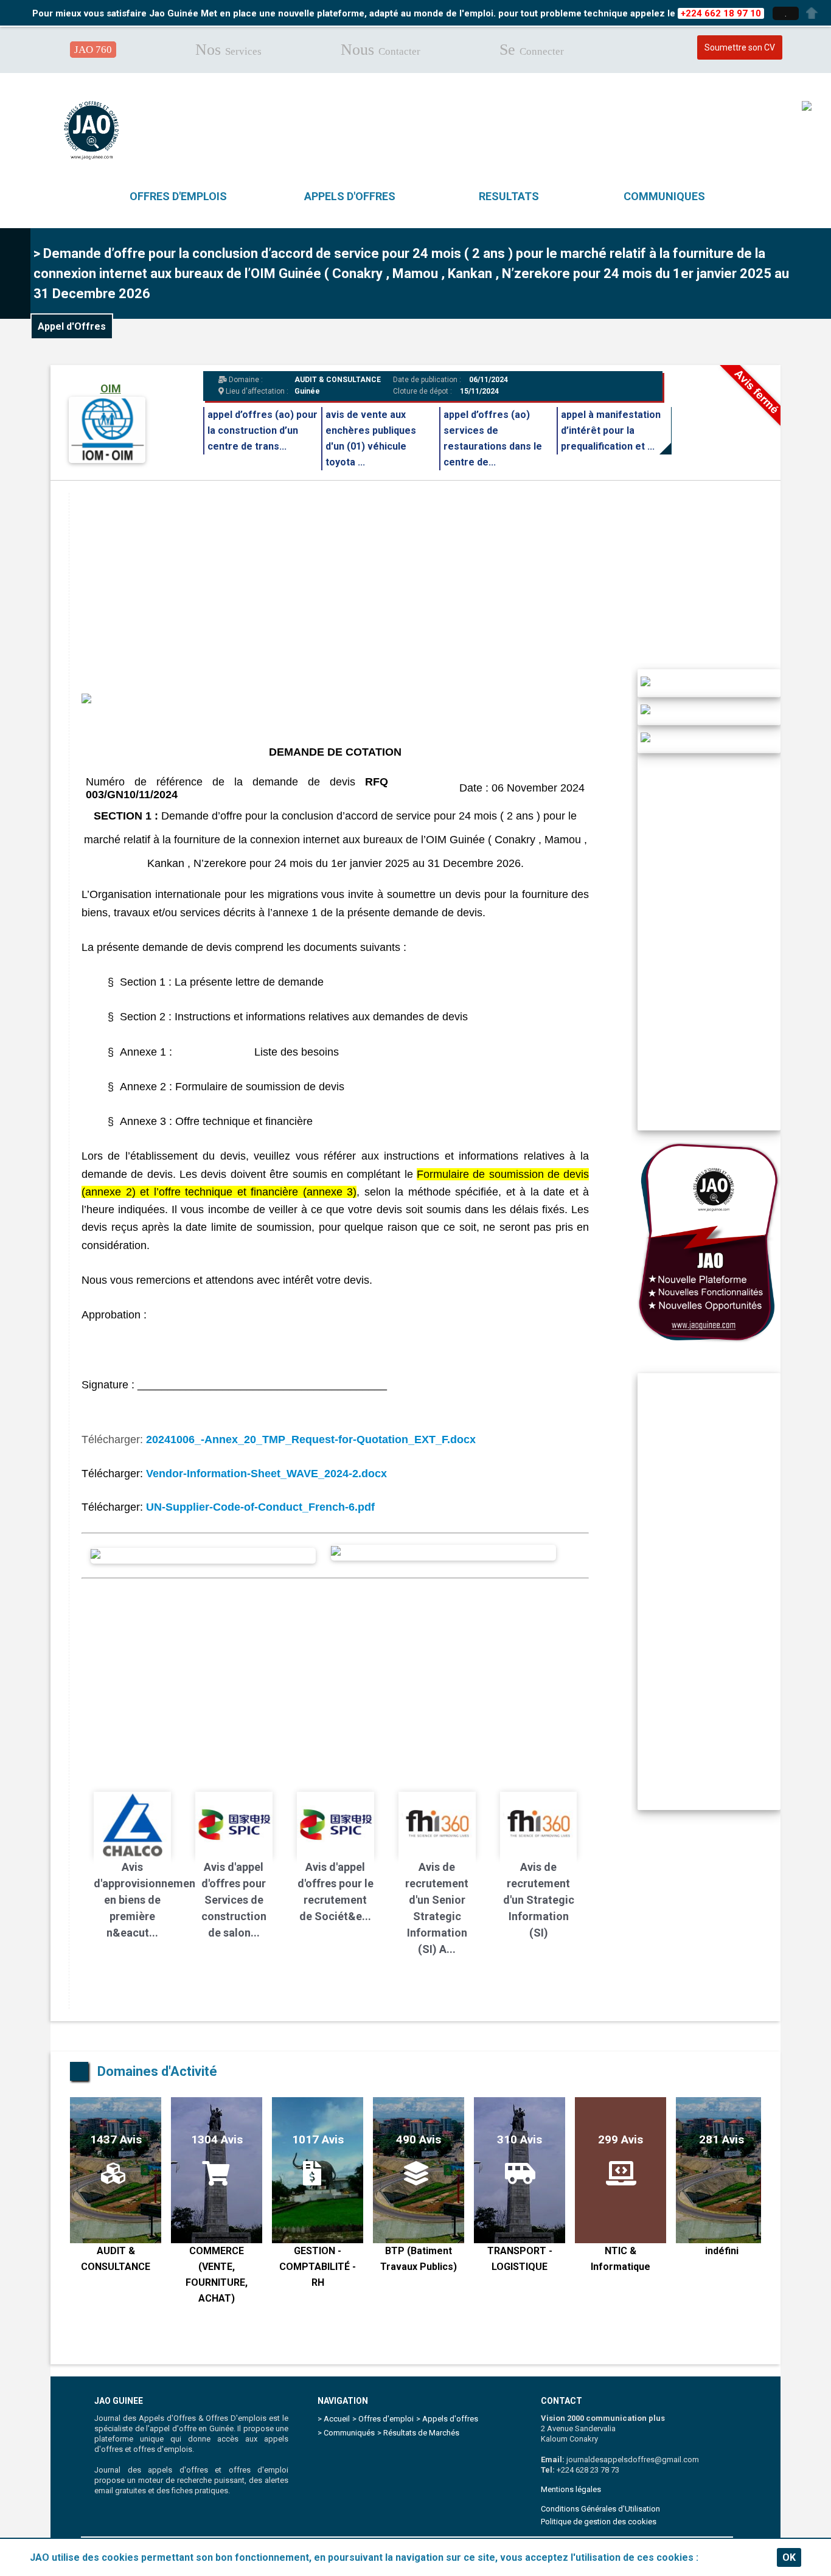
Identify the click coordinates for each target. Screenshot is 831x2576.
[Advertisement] (434, 578)
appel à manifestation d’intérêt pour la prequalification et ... (611, 430)
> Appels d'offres (447, 2419)
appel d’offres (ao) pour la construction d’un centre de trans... (263, 430)
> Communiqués (346, 2433)
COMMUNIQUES (664, 196)
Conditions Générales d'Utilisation (600, 2509)
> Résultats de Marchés (418, 2433)
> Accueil (334, 2419)
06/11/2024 (488, 380)
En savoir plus (733, 2557)
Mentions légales (571, 2489)
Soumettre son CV (740, 47)
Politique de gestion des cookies (599, 2522)
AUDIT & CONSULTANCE (338, 380)
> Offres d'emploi (383, 2419)
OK (789, 2557)
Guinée (307, 391)
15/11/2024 (479, 391)
